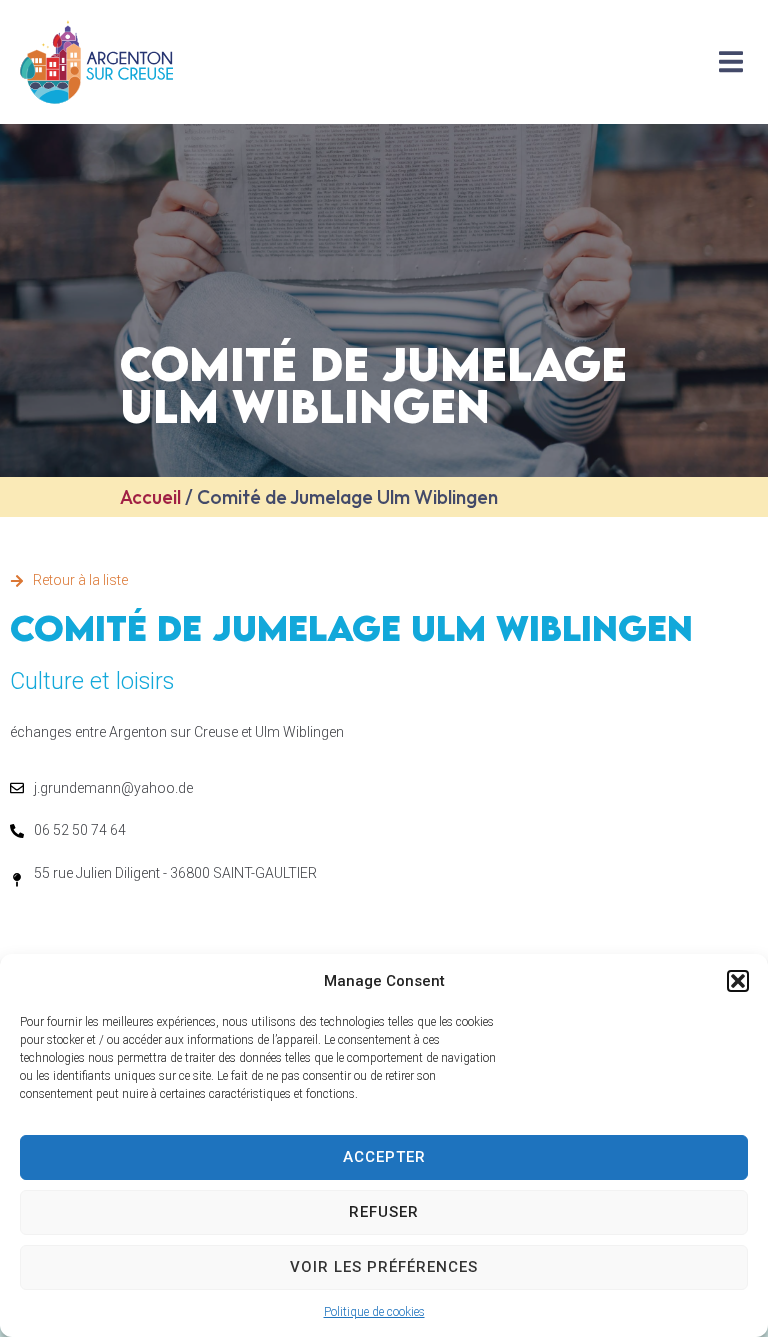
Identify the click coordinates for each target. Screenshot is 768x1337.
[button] (738, 981)
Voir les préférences (384, 1267)
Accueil (150, 497)
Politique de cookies (374, 1312)
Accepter (384, 1157)
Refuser (384, 1212)
